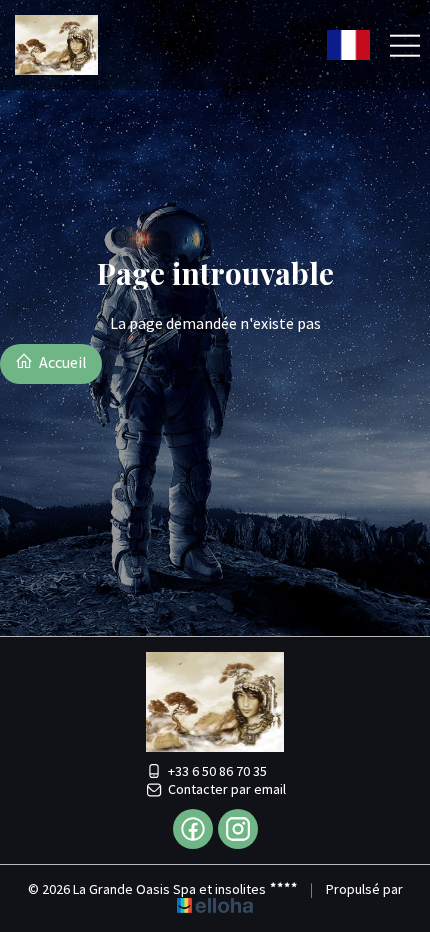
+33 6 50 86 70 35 (217, 771)
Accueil (61, 362)
